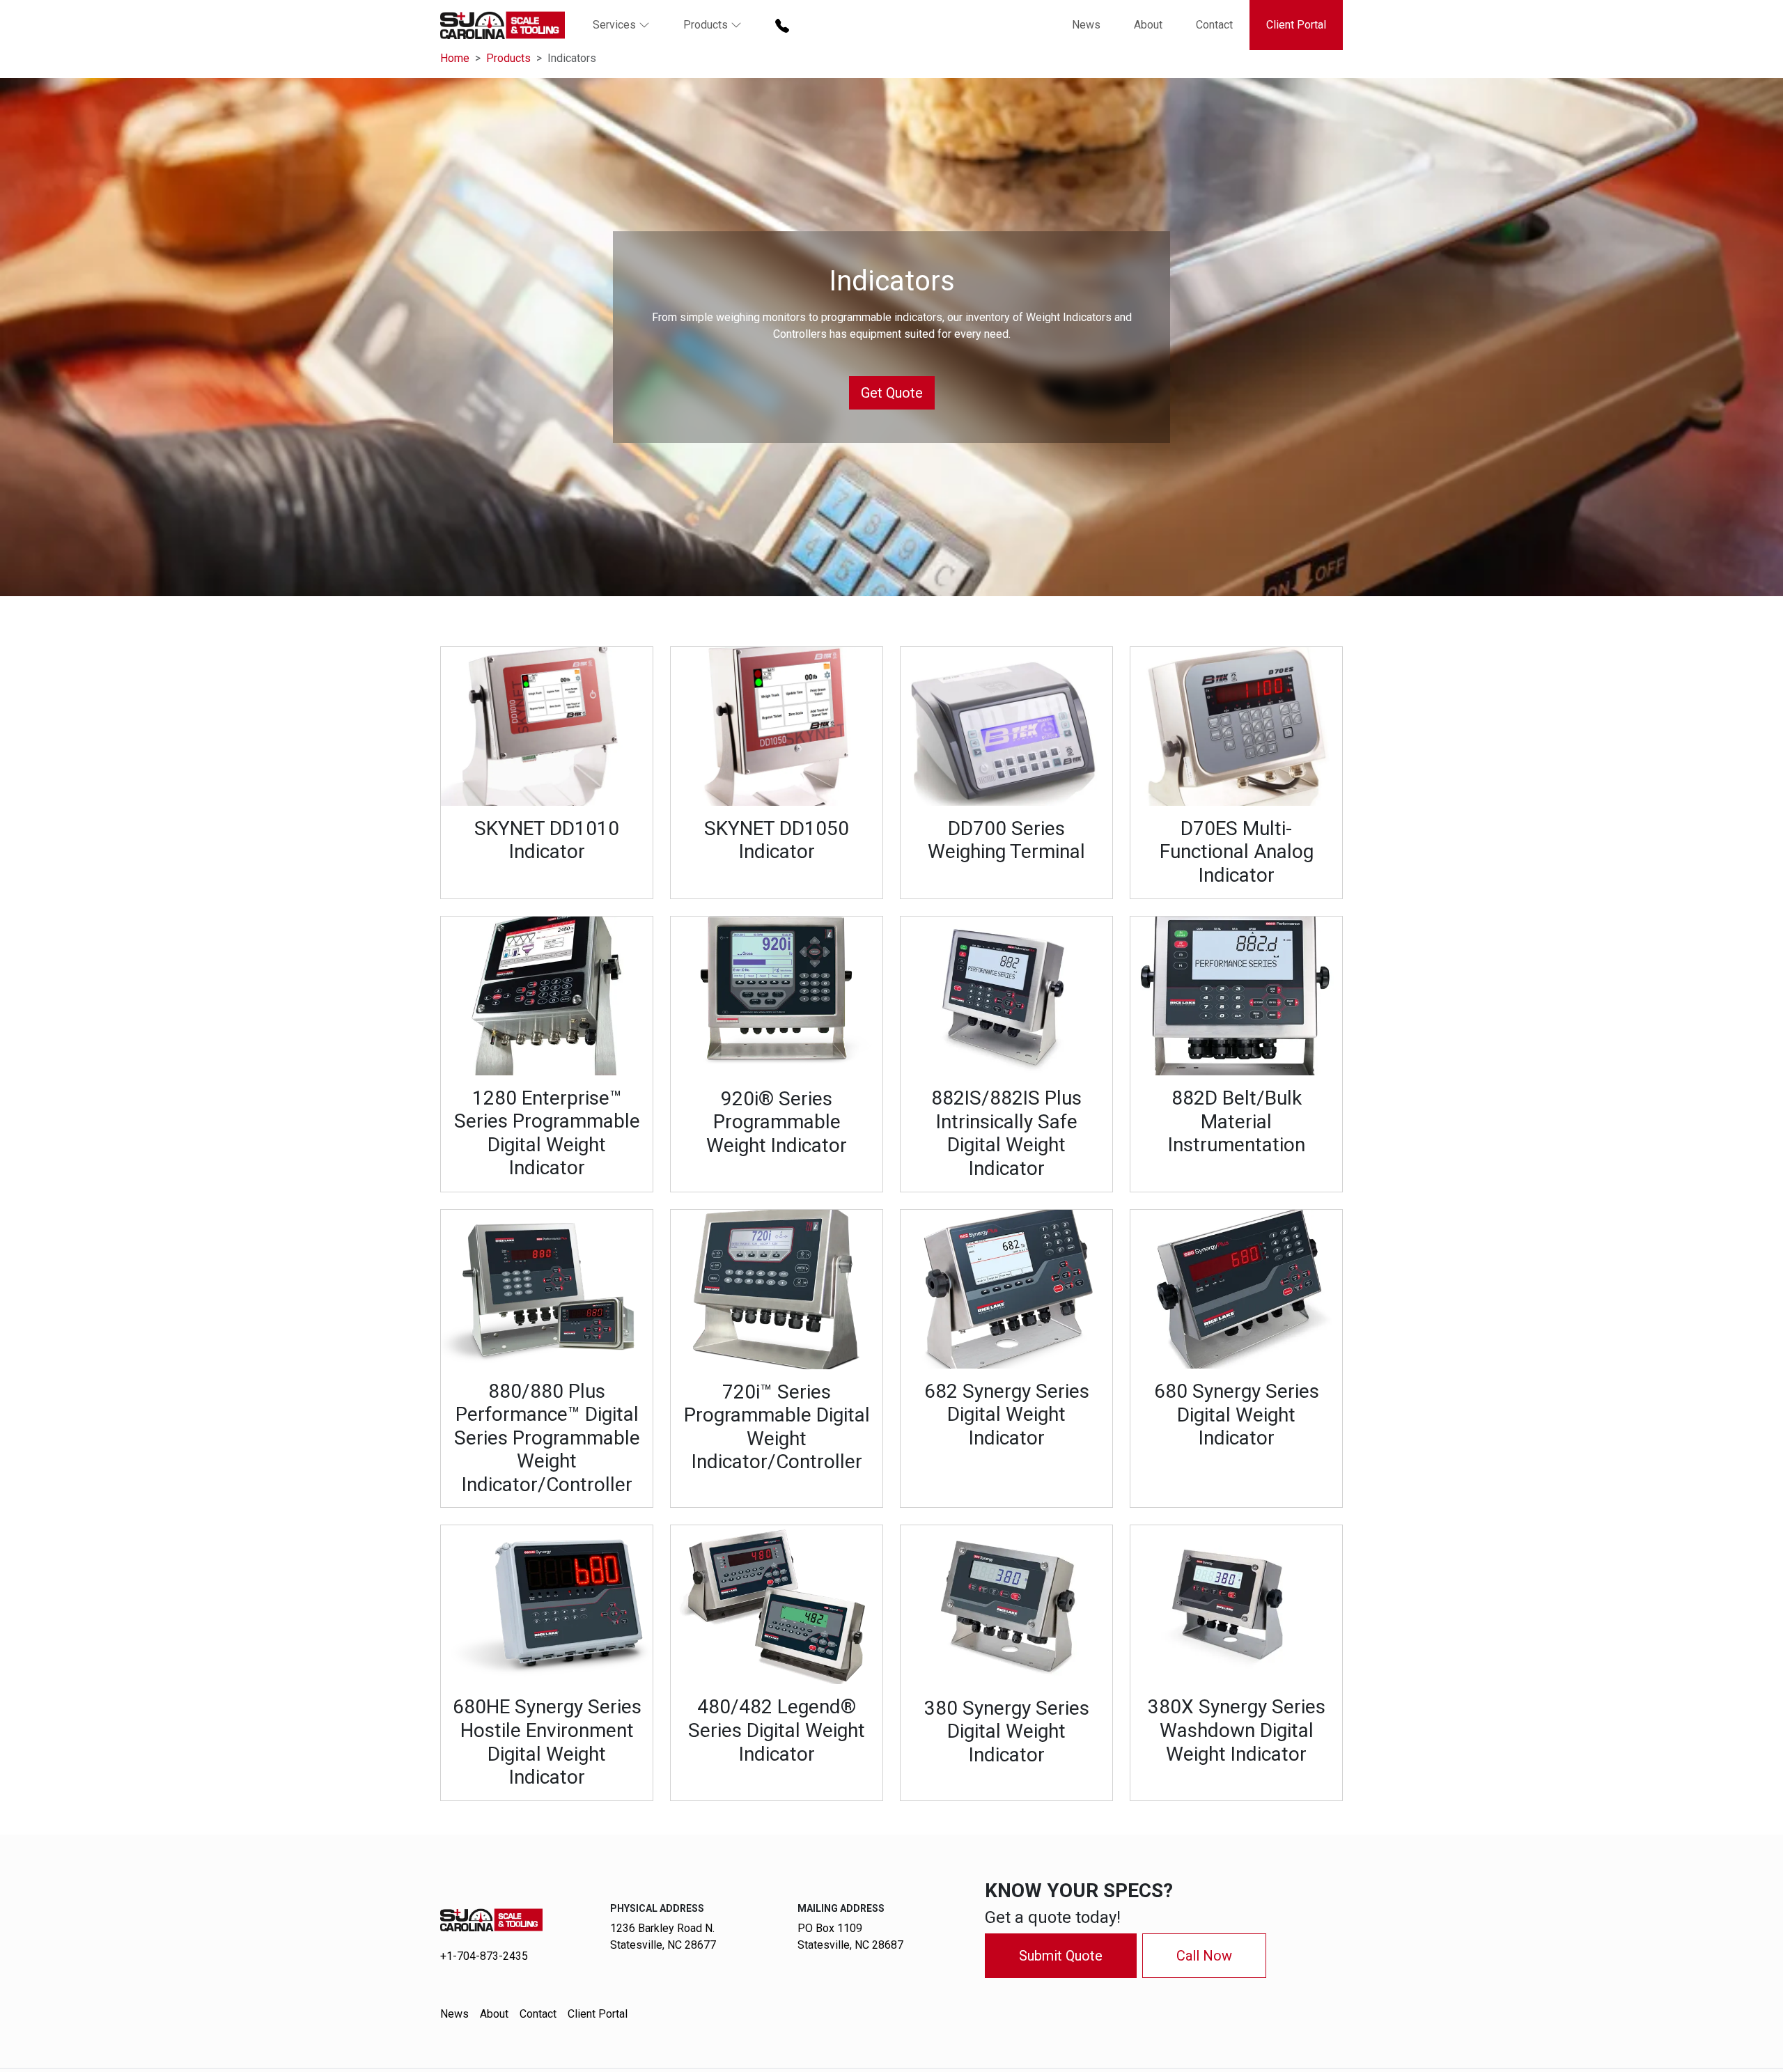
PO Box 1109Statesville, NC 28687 (850, 1937)
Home (455, 58)
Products (508, 58)
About (1148, 25)
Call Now (1204, 1956)
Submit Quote (1061, 1956)
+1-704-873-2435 (484, 1956)
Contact (1214, 25)
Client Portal (1296, 25)
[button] (621, 25)
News (1086, 25)
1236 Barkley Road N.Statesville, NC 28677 (663, 1937)
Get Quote (892, 393)
